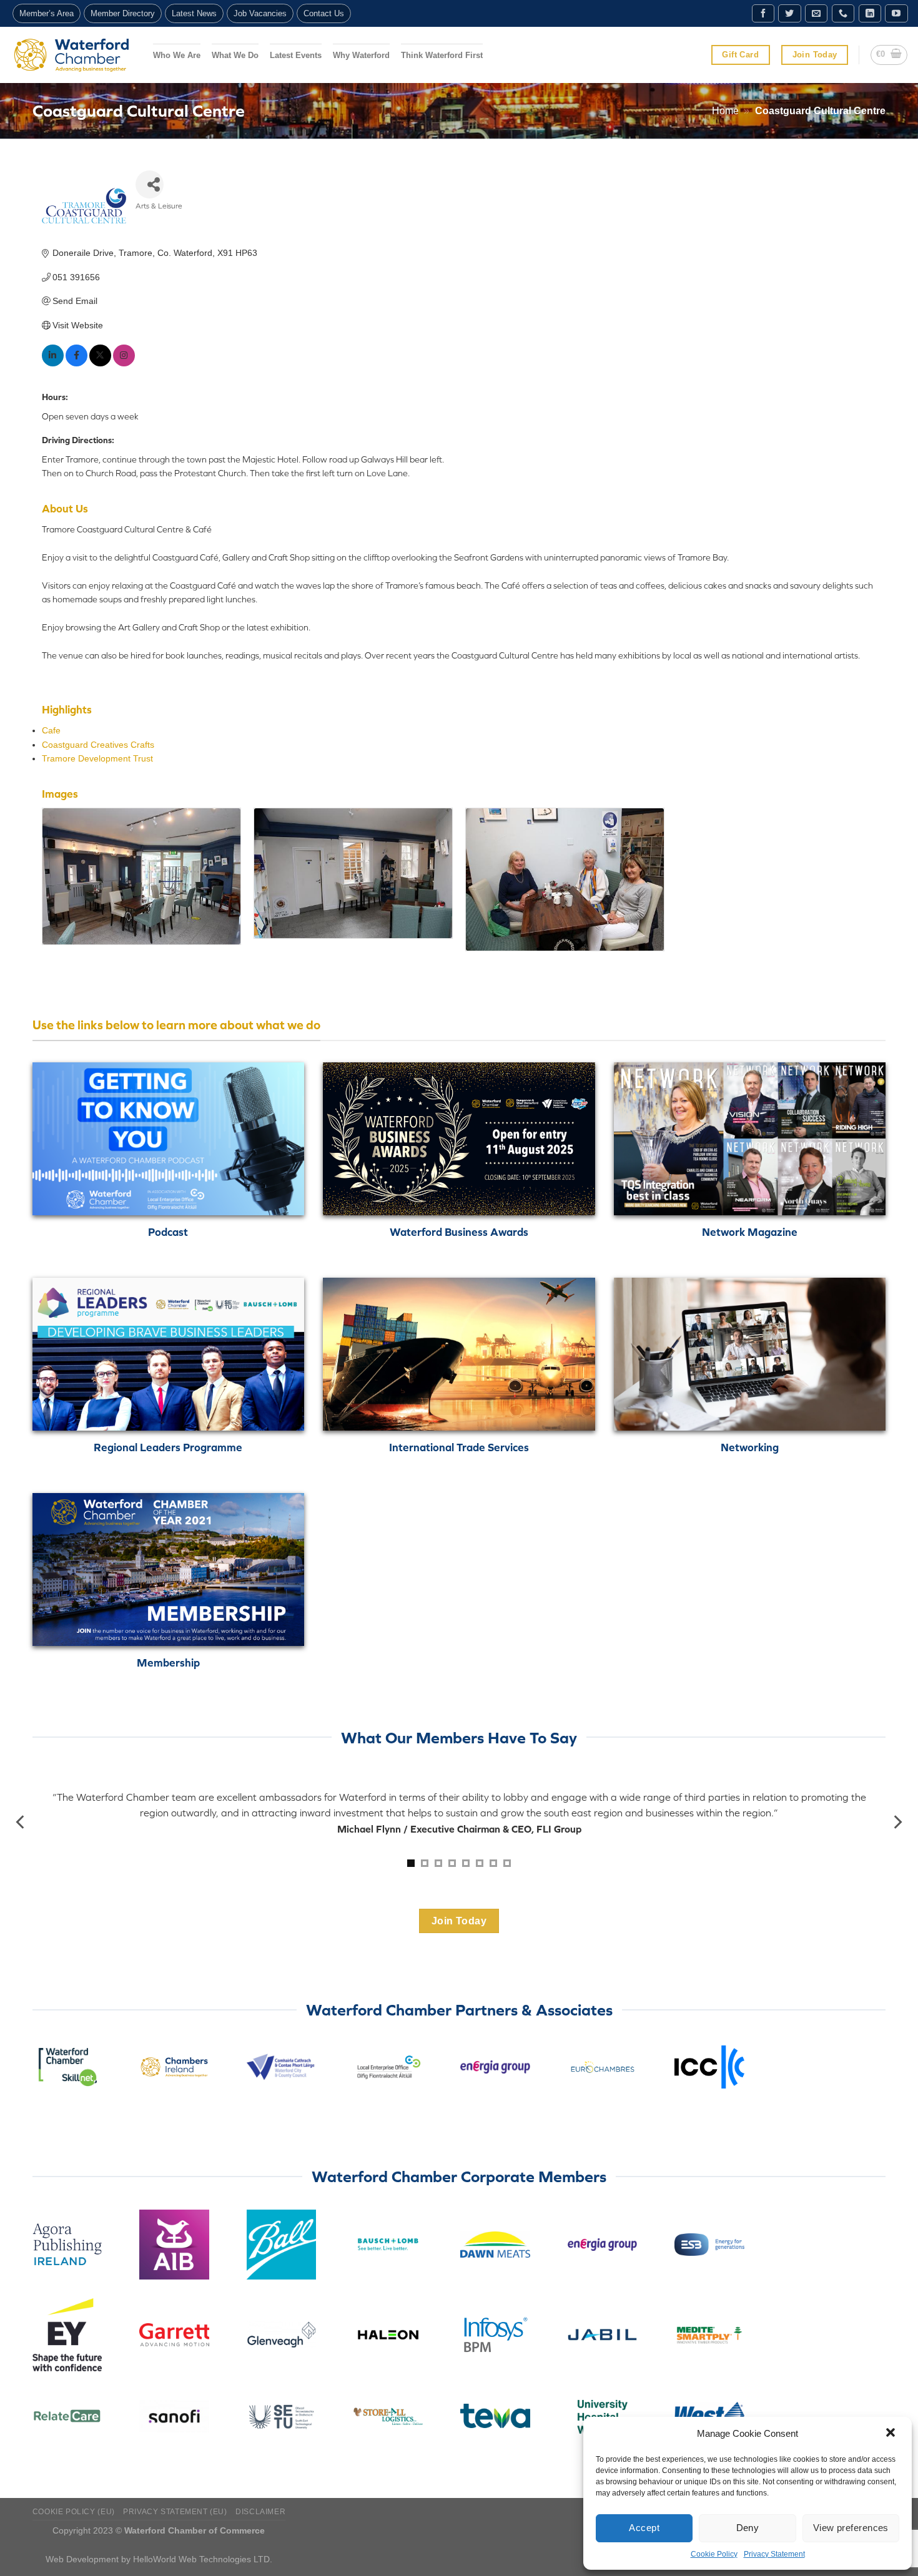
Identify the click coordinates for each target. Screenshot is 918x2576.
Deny (748, 2528)
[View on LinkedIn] (53, 363)
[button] (892, 2434)
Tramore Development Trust (97, 758)
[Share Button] (150, 184)
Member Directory (123, 13)
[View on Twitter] (100, 363)
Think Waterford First (442, 55)
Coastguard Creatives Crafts (98, 745)
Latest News (194, 13)
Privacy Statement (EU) (175, 2512)
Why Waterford (361, 55)
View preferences (851, 2528)
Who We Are (177, 55)
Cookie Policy (714, 2554)
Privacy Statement (774, 2554)
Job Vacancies (260, 13)
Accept (644, 2528)
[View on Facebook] (76, 363)
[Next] (897, 1822)
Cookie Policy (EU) (74, 2512)
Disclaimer (260, 2512)
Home (725, 111)
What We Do (235, 55)
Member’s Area (47, 13)
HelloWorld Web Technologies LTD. (203, 2559)
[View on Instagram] (124, 363)
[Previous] (21, 1822)
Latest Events (296, 55)
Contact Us (324, 13)
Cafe (51, 730)
